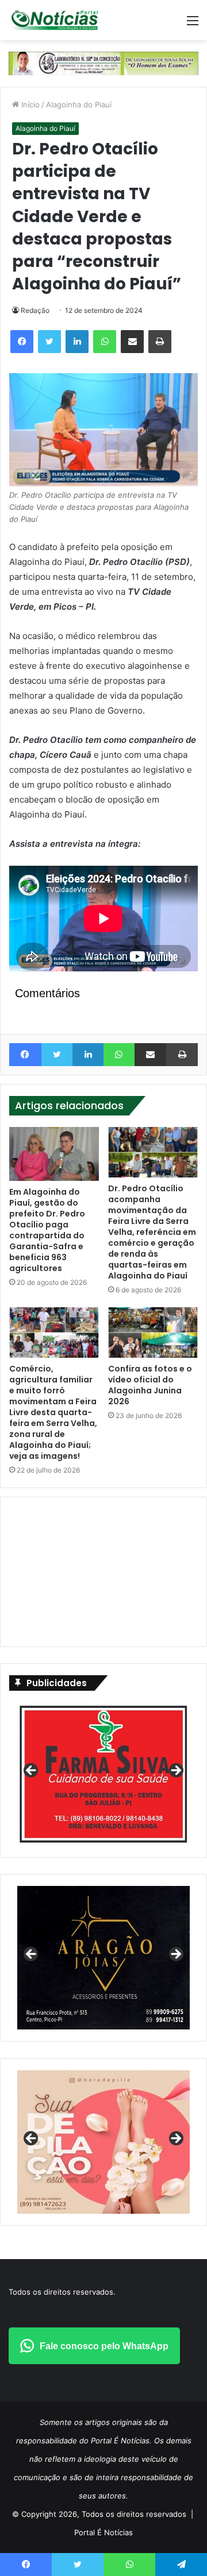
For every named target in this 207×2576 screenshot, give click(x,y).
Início (29, 104)
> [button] (175, 1771)
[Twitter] (49, 342)
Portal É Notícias (103, 2532)
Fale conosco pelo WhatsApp (104, 2346)
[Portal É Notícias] (55, 20)
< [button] (32, 1771)
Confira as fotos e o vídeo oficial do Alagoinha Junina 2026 (150, 1385)
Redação (35, 310)
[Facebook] (22, 342)
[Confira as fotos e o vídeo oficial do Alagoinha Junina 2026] (153, 1332)
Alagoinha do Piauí (79, 104)
